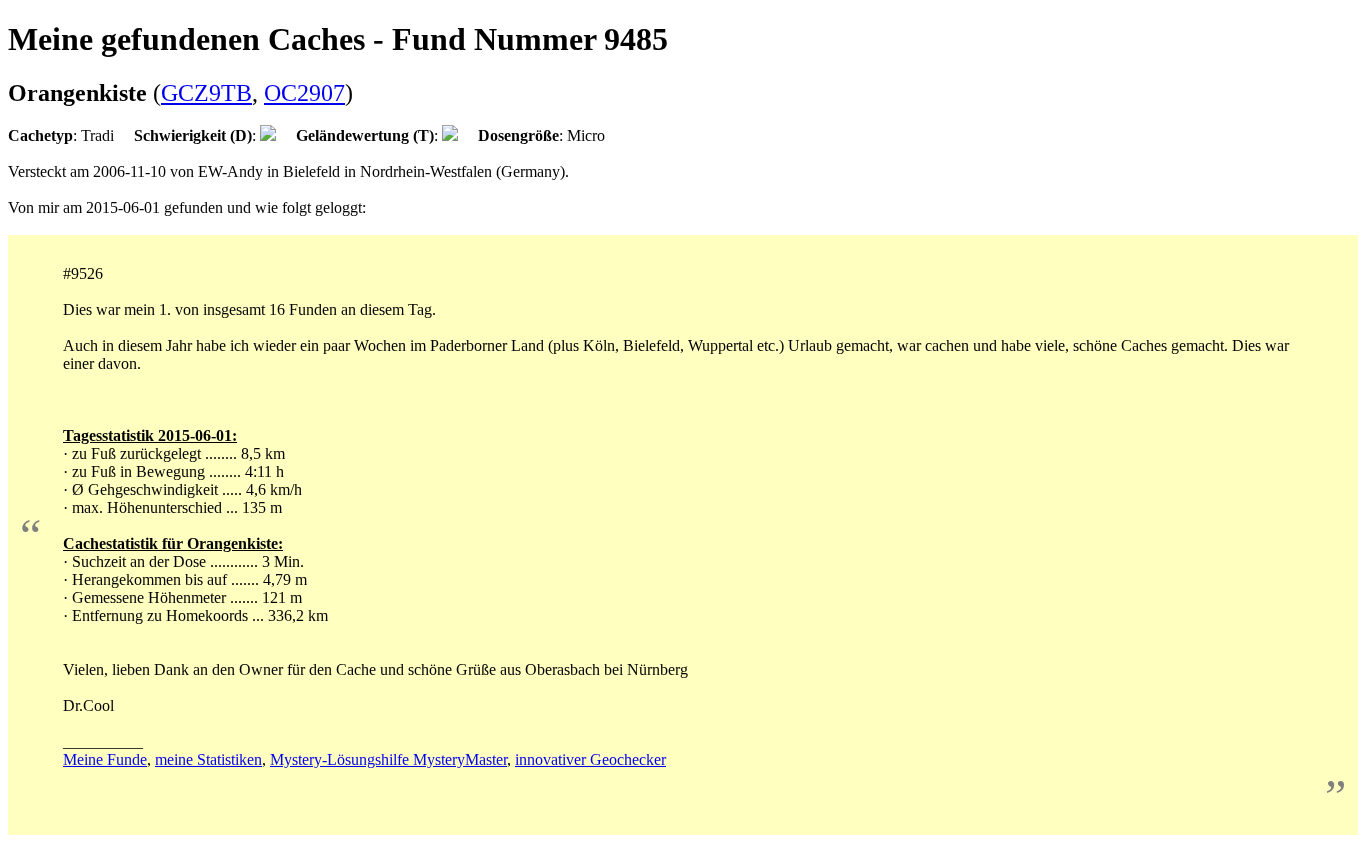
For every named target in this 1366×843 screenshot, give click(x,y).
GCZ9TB (206, 93)
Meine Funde (105, 759)
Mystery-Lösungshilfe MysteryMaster (388, 759)
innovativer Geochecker (590, 759)
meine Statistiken (208, 759)
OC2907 (304, 93)
